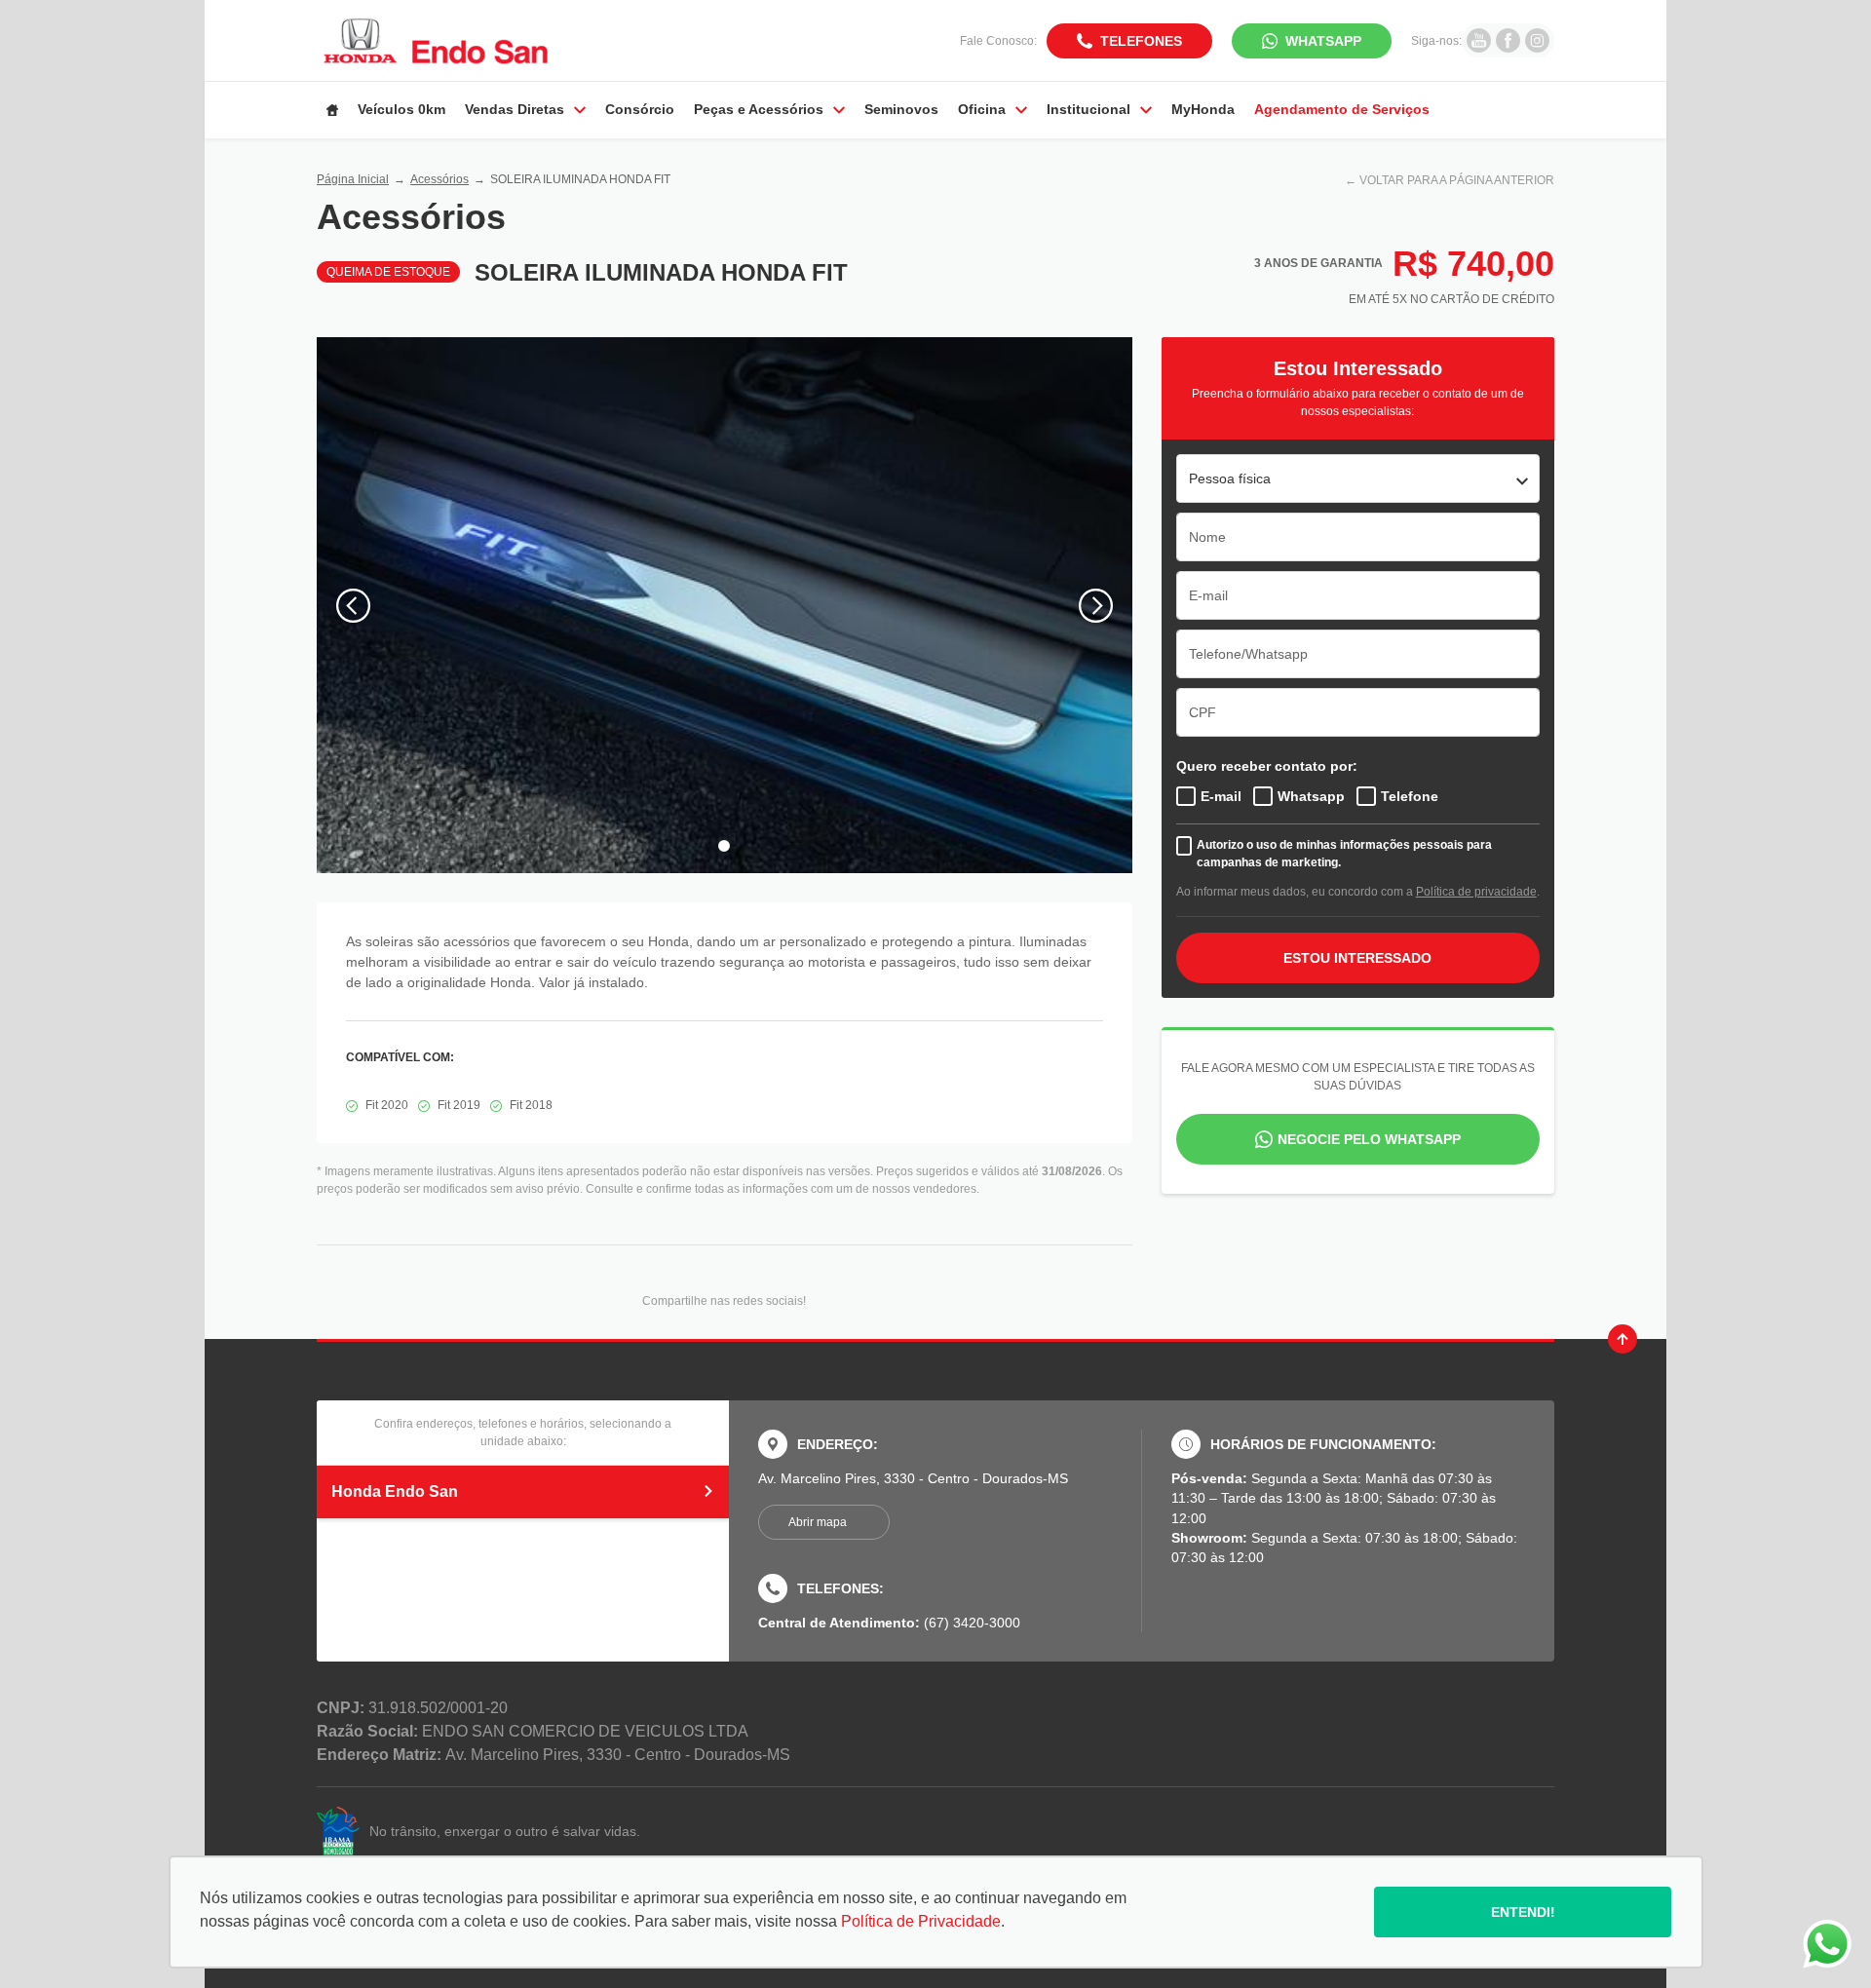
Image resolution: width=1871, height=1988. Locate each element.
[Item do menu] (332, 110)
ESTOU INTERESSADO (1357, 958)
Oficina (982, 109)
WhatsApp (1323, 41)
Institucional (1088, 109)
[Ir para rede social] (1479, 40)
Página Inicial (353, 179)
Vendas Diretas (515, 109)
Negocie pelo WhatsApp (1369, 1139)
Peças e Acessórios (759, 109)
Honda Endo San (395, 1491)
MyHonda (1203, 109)
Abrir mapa (818, 1522)
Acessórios (439, 179)
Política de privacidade (1476, 892)
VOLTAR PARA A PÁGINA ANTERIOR (1457, 180)
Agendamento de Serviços (1342, 109)
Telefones (1141, 41)
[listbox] (1358, 478)
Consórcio (640, 109)
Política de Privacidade (921, 1921)
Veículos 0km (401, 109)
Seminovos (901, 109)
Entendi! (1523, 1912)
